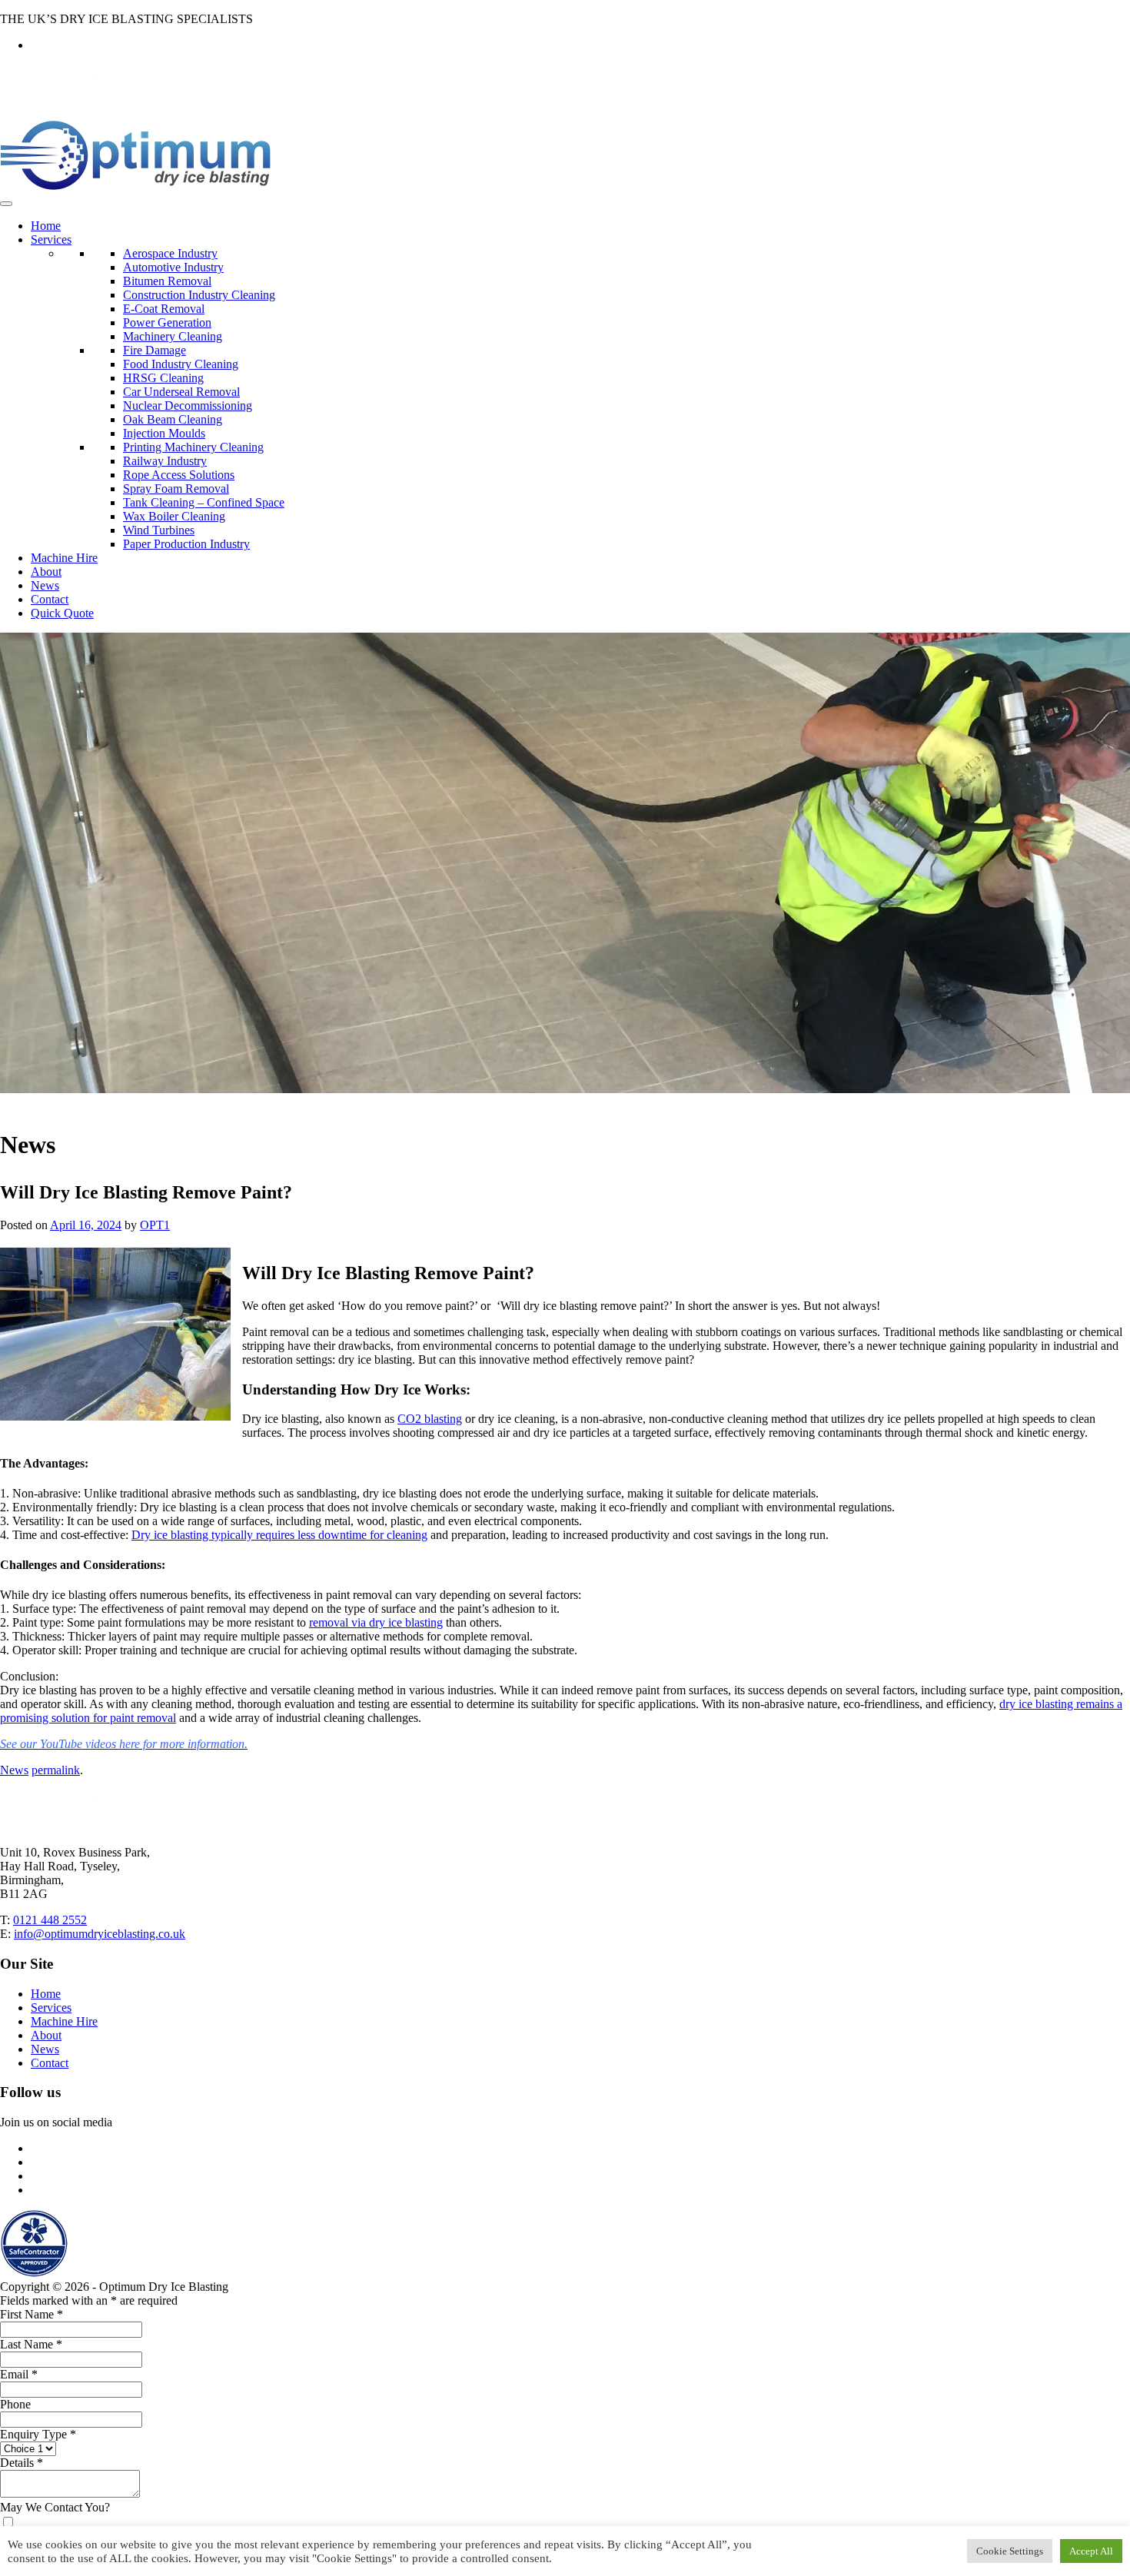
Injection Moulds (164, 433)
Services (51, 239)
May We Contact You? (55, 2507)
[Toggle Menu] (6, 204)
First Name (32, 2314)
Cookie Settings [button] (1010, 2551)
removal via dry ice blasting (376, 1622)
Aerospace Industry (170, 253)
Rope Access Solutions (179, 475)
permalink (56, 1770)
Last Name (31, 2344)
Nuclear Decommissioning (188, 406)
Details (22, 2463)
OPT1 (155, 1225)
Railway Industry (165, 461)
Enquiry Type (38, 2434)
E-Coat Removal (164, 309)
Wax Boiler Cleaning (174, 516)
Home (46, 226)
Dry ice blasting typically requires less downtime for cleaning (279, 1535)
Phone (15, 2404)
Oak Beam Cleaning (173, 419)
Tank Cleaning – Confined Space (204, 502)
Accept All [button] (1091, 2551)
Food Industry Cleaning (181, 364)
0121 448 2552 (50, 1920)
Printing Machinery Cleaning (193, 447)
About (46, 572)
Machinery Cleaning (173, 336)
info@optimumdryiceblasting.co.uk (100, 1934)
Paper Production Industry (186, 544)
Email (19, 2374)
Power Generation (167, 322)
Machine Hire (64, 558)
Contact (50, 599)
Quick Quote (62, 613)
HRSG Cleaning (163, 378)
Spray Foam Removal (176, 489)
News (45, 585)
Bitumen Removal (167, 281)
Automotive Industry (173, 267)
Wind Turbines (159, 530)
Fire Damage (155, 350)
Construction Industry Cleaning (199, 295)
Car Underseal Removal (181, 392)
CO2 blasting (430, 1419)
